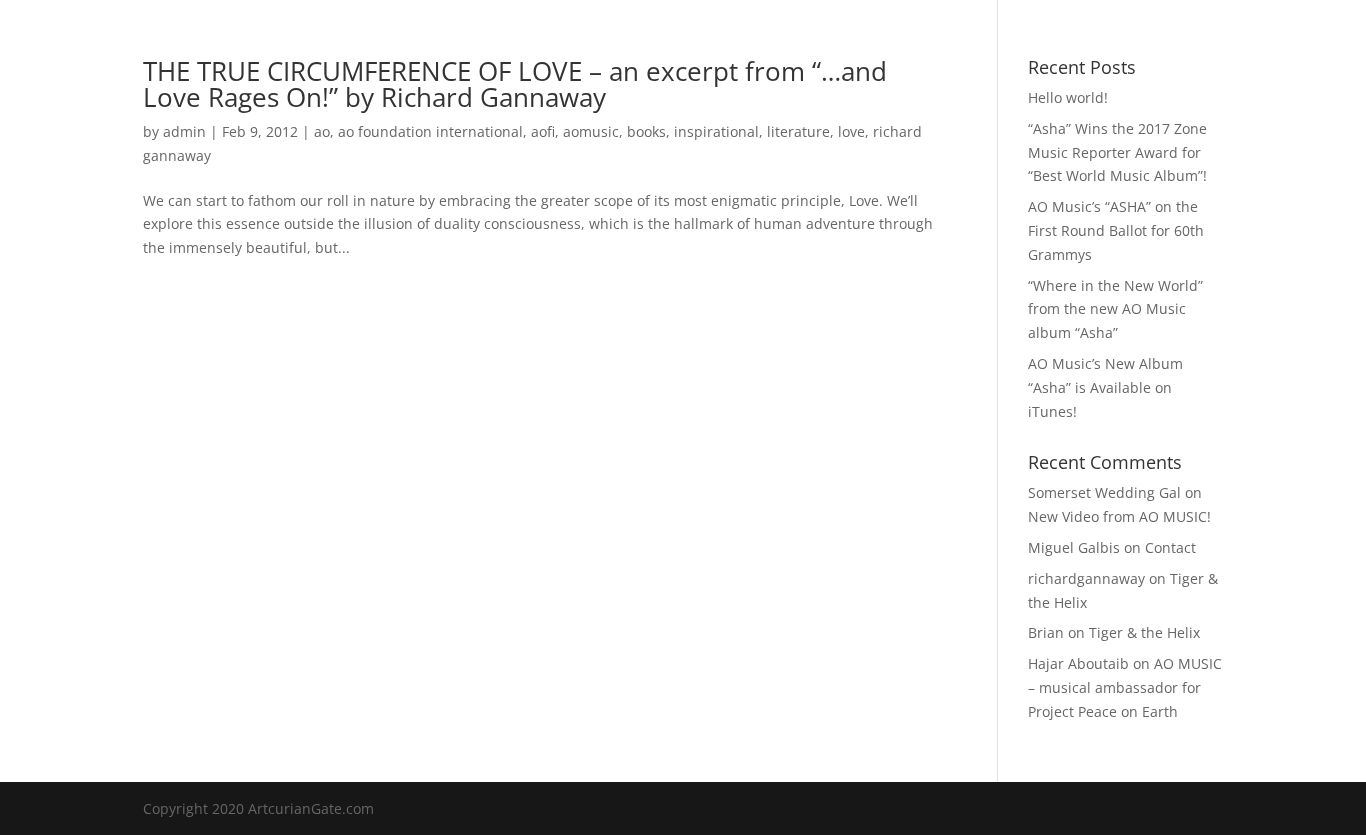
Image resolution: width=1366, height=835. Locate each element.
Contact (996, 41)
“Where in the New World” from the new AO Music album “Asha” (1115, 309)
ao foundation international (430, 131)
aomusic (591, 131)
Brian (1046, 632)
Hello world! (1068, 97)
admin (184, 131)
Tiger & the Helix (1144, 632)
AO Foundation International (751, 41)
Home (361, 41)
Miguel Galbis (1074, 547)
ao (322, 131)
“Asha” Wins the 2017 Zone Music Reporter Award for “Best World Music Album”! (1117, 152)
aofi (543, 131)
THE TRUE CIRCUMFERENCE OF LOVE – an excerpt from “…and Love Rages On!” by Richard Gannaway (515, 84)
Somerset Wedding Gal (1104, 492)
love (851, 131)
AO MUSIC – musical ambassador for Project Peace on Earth (1125, 687)
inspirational (716, 131)
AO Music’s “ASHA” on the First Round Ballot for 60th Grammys (1116, 230)
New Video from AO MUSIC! (1119, 516)
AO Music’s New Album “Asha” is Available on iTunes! (1105, 387)
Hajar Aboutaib (1078, 663)
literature (798, 131)
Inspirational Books (560, 41)
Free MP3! (909, 41)
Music (428, 41)
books (646, 131)
